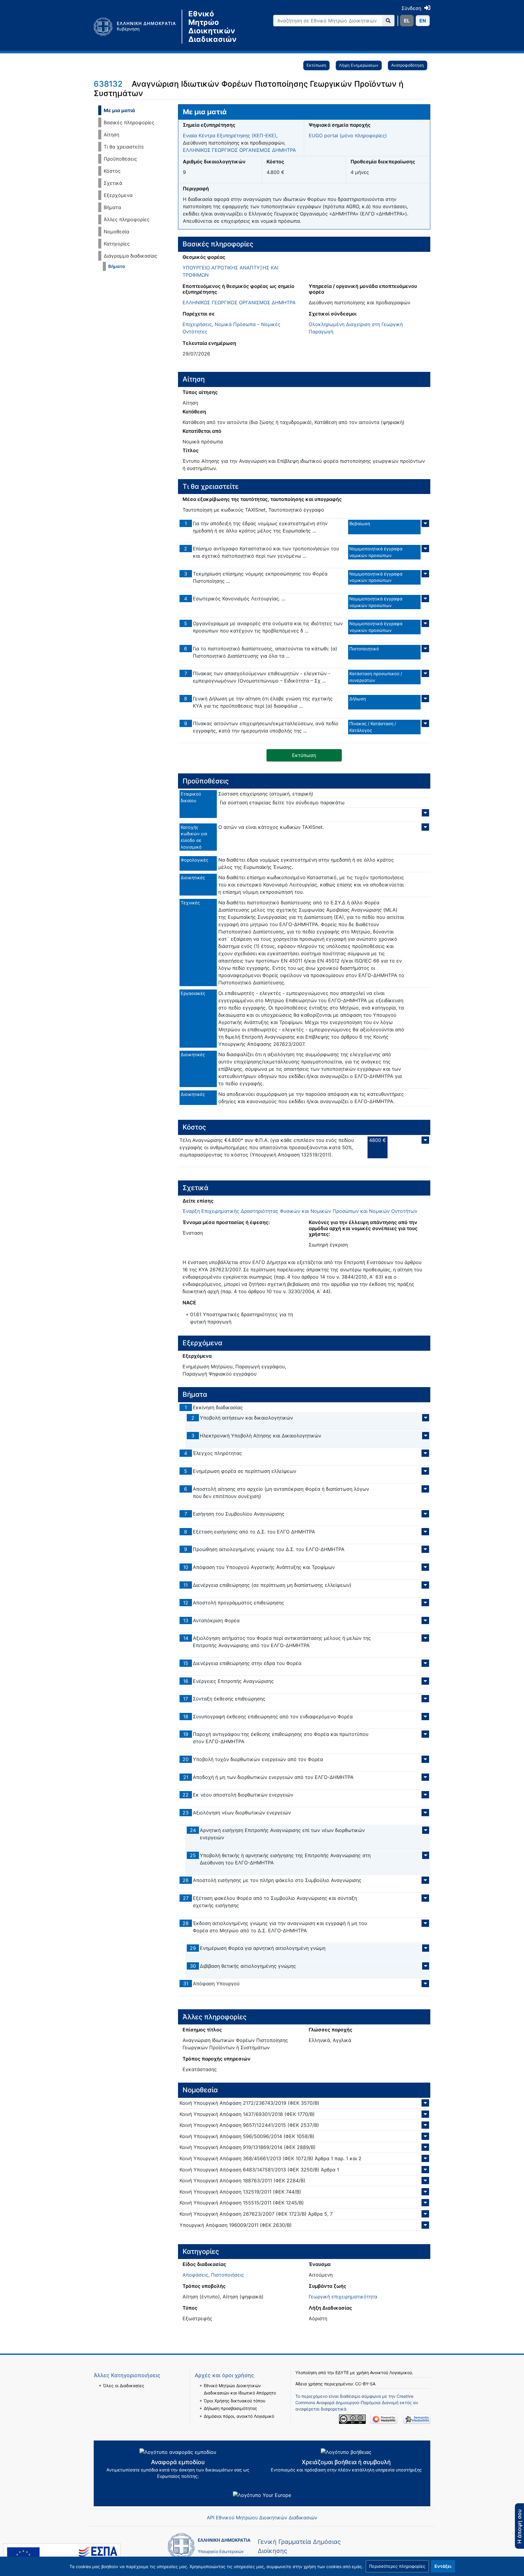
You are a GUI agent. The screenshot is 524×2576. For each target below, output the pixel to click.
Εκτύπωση (316, 65)
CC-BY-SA (365, 2384)
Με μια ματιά (119, 110)
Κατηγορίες (117, 244)
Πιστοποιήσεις (228, 2275)
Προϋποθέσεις (120, 159)
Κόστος (112, 171)
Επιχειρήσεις (197, 324)
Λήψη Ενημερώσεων (359, 65)
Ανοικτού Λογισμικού (391, 2372)
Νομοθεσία (116, 232)
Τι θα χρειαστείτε (124, 147)
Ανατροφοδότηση (408, 65)
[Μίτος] (138, 27)
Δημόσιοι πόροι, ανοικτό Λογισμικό (239, 2416)
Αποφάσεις (195, 2275)
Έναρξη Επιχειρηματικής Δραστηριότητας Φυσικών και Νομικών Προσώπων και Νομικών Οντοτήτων (300, 1211)
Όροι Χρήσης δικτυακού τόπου (235, 2401)
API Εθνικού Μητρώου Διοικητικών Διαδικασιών (262, 2518)
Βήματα (112, 207)
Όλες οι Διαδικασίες (124, 2386)
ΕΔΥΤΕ (342, 2372)
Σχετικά (113, 183)
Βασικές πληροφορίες (129, 122)
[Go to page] (388, 21)
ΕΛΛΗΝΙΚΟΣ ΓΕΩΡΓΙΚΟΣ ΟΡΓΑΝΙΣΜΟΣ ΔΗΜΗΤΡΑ (239, 150)
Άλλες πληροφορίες (127, 219)
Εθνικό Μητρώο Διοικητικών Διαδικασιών (212, 27)
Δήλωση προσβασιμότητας (230, 2408)
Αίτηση (111, 135)
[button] (397, 2566)
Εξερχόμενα (118, 195)
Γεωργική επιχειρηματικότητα (343, 2297)
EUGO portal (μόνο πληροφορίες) (348, 135)
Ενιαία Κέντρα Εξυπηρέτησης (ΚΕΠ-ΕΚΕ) (230, 135)
